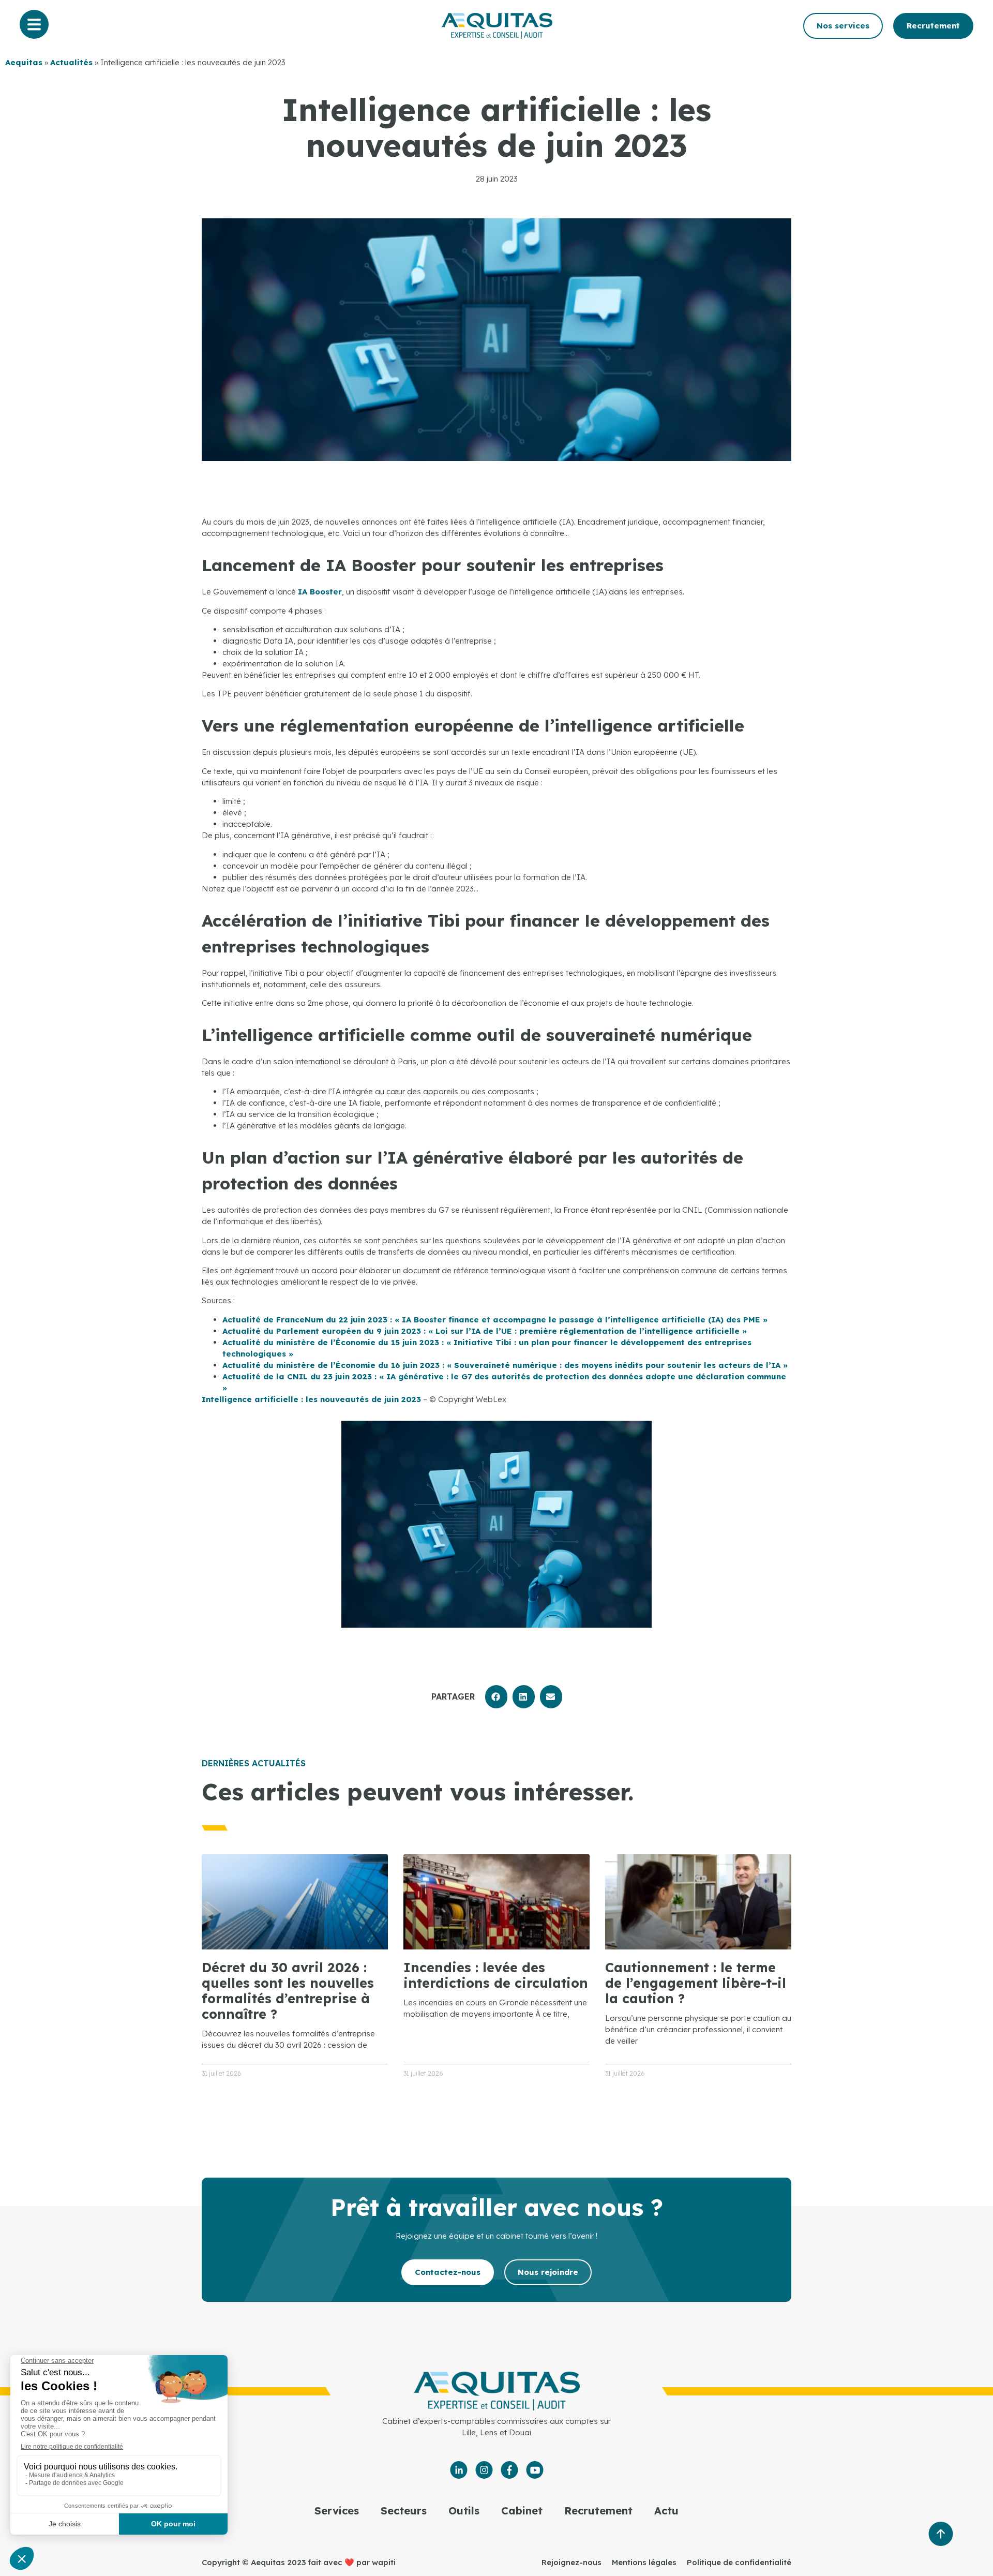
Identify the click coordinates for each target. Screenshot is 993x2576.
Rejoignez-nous (571, 2562)
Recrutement (598, 2511)
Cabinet (522, 2511)
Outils (464, 2511)
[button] (496, 1697)
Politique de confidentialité (739, 2562)
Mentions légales (644, 2562)
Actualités (71, 62)
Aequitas (24, 62)
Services (337, 2511)
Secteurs (404, 2511)
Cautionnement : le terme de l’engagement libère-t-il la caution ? (696, 1983)
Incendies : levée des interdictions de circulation (496, 1975)
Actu (666, 2511)
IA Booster (320, 592)
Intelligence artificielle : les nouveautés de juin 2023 (311, 1399)
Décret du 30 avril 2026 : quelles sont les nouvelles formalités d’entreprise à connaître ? (288, 1991)
